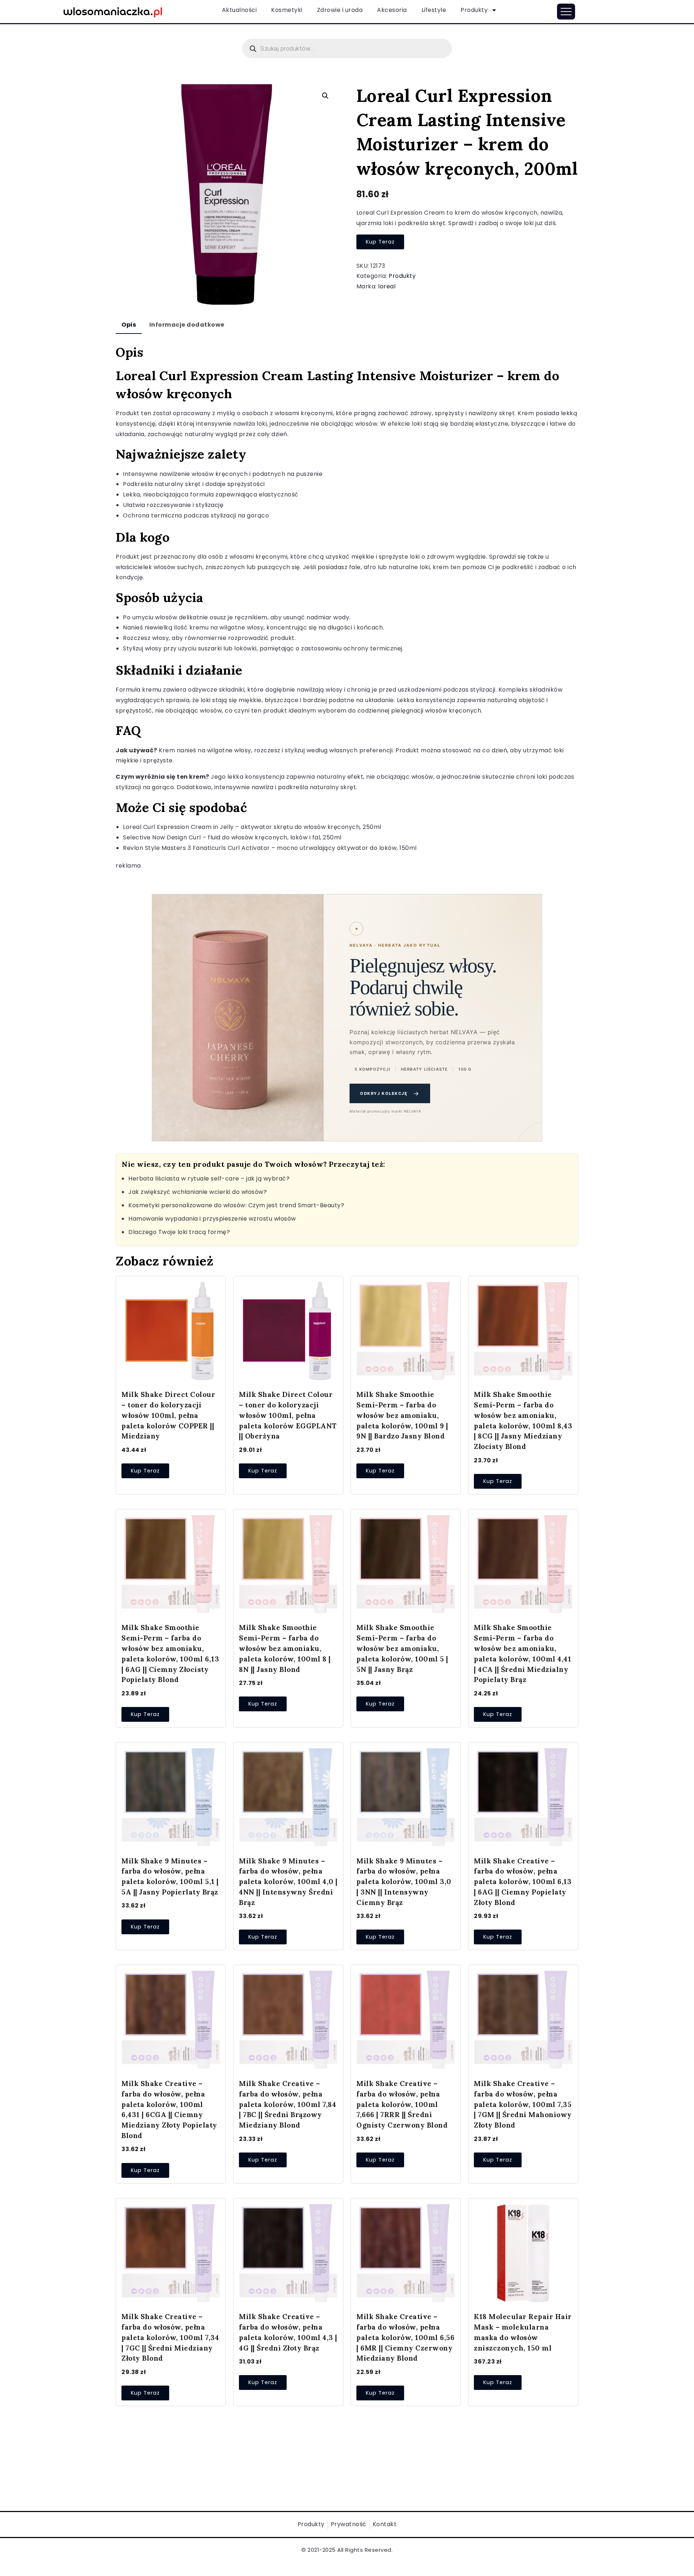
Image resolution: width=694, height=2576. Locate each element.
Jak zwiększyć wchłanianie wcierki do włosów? (198, 1192)
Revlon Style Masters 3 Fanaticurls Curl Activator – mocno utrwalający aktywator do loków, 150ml (270, 848)
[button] (325, 96)
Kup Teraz (380, 242)
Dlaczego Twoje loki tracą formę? (179, 1232)
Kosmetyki (287, 10)
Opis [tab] (129, 325)
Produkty (474, 10)
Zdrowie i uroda (340, 10)
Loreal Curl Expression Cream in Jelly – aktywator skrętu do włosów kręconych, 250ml (252, 827)
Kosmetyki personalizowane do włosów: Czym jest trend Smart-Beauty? (236, 1205)
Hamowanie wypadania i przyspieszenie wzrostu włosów (212, 1219)
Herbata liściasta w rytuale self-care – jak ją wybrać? (209, 1179)
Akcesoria (392, 10)
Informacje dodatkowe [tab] (187, 325)
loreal (387, 286)
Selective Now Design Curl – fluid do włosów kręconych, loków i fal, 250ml (232, 837)
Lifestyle (434, 10)
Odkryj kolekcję (390, 1093)
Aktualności (239, 10)
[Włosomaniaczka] (113, 11)
